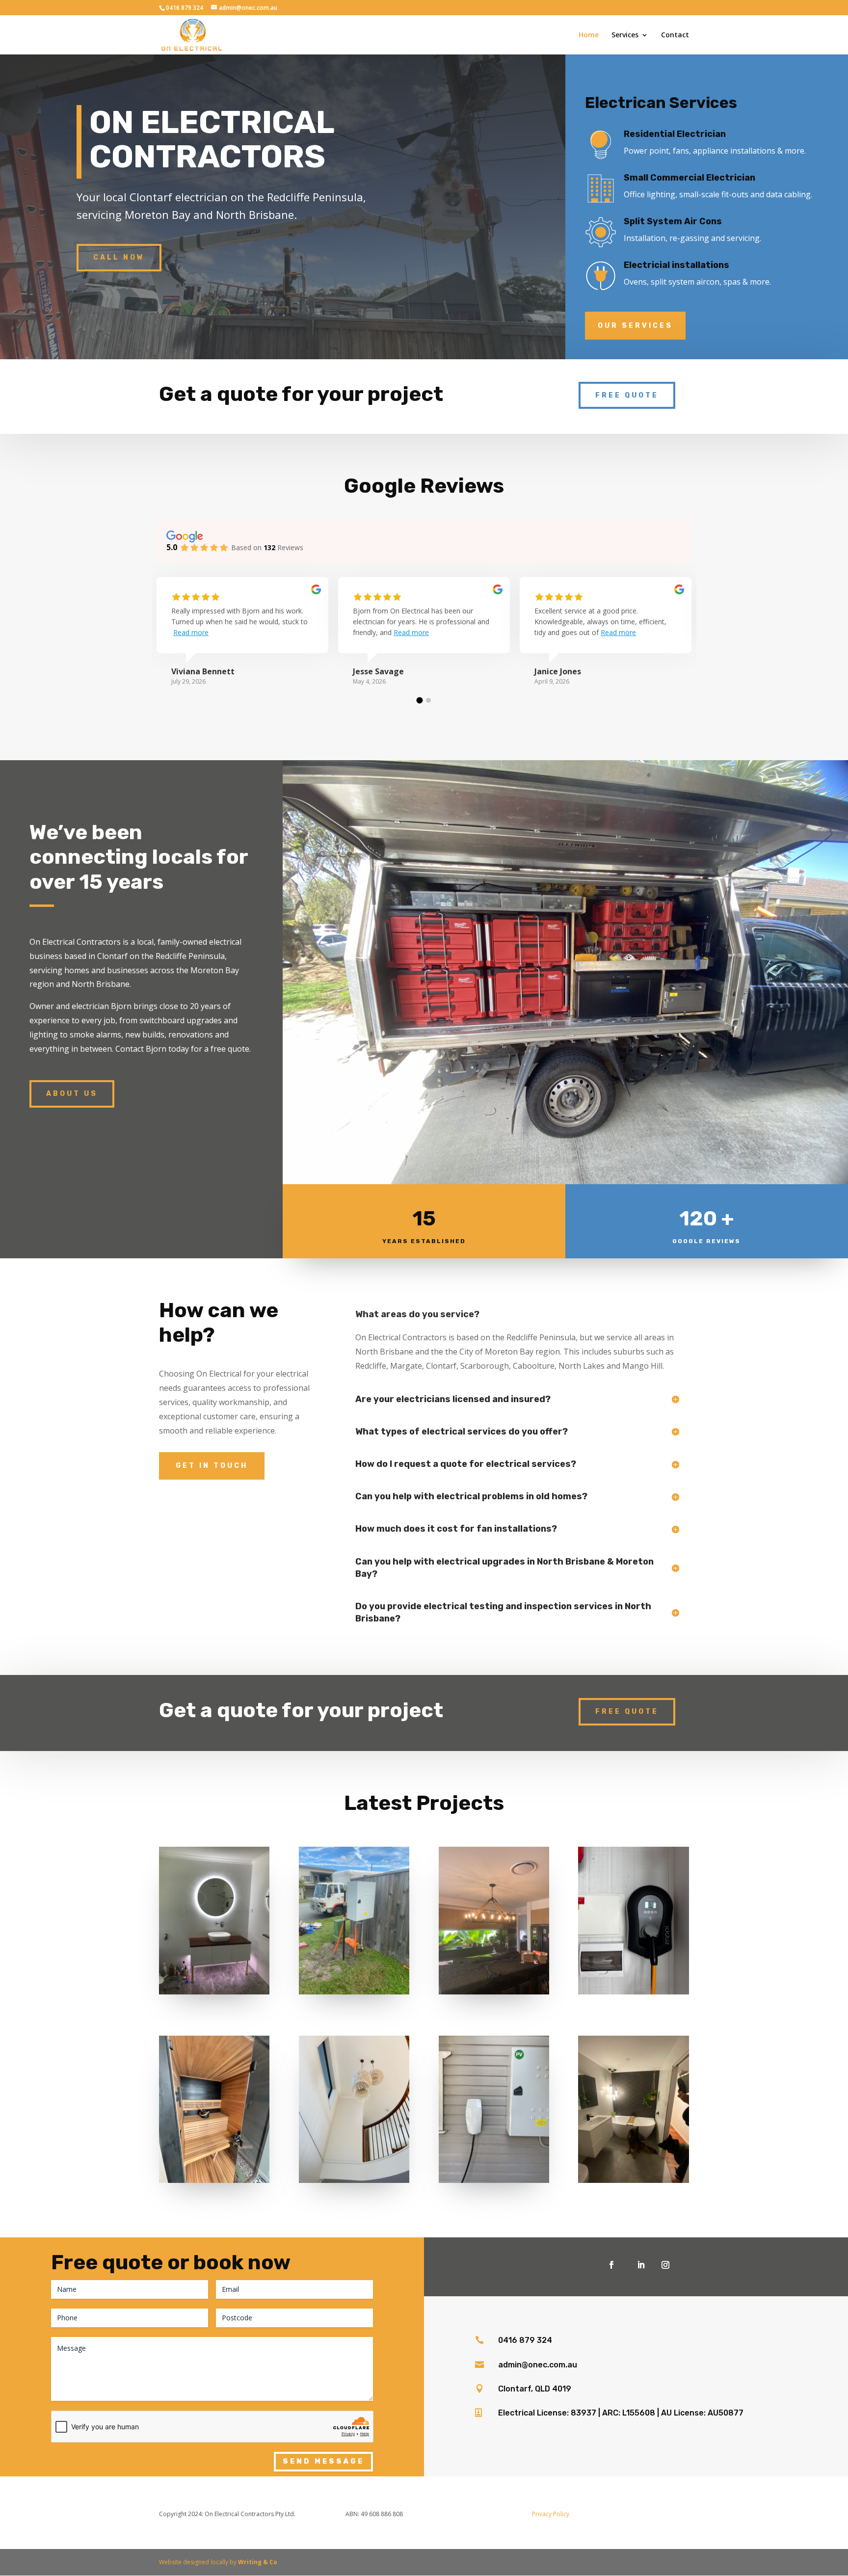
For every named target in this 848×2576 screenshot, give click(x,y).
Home (589, 35)
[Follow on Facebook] (611, 2265)
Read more (191, 632)
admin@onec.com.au (538, 2365)
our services (635, 326)
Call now (119, 257)
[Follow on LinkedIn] (641, 2265)
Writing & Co (258, 2562)
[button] (420, 700)
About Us (72, 1094)
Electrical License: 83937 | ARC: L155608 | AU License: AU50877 (621, 2413)
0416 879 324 (525, 2340)
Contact (675, 35)
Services (625, 35)
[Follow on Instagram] (665, 2265)
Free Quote (627, 395)
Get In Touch (212, 1466)
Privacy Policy (551, 2514)
